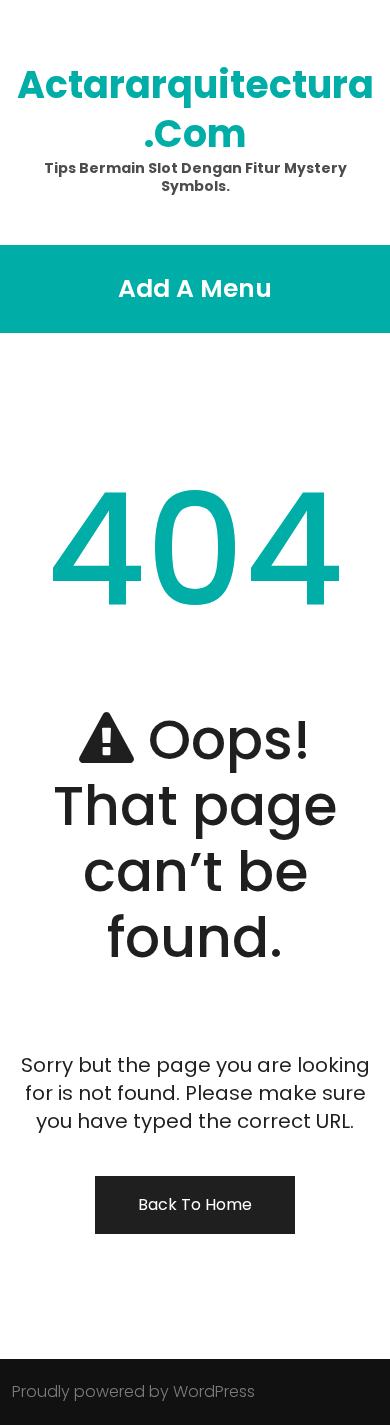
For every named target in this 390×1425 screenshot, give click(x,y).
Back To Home (195, 1204)
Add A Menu (195, 288)
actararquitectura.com (195, 109)
